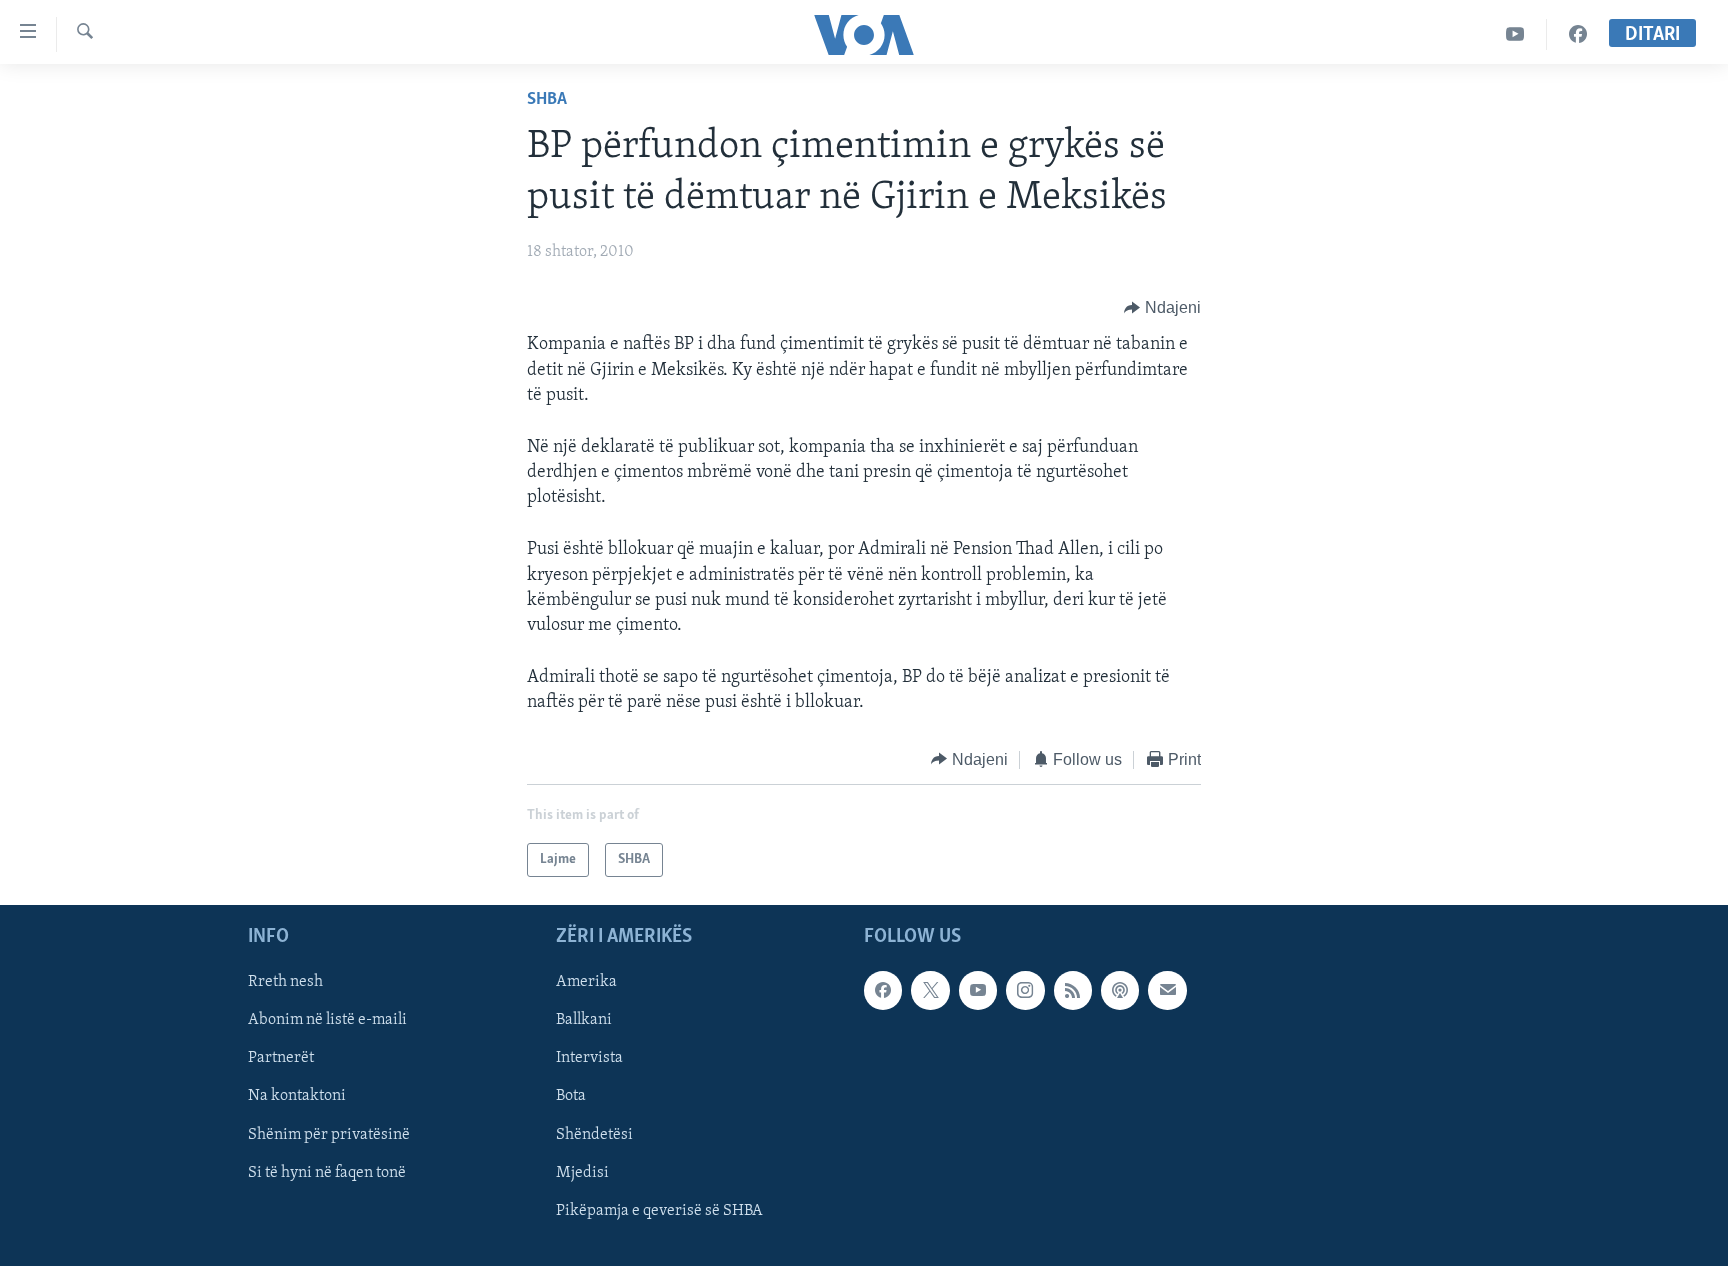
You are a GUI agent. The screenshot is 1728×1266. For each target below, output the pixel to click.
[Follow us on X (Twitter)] (930, 990)
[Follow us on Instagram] (1025, 990)
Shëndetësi (594, 1135)
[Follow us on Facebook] (883, 990)
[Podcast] (1120, 990)
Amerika (586, 982)
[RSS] (1073, 990)
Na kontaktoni (297, 1097)
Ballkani (584, 1021)
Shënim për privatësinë (329, 1135)
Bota (571, 1097)
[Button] (1162, 308)
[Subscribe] (1167, 990)
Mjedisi (582, 1173)
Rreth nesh (285, 982)
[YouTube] (1515, 34)
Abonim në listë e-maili (327, 1021)
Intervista (589, 1059)
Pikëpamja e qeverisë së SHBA (659, 1211)
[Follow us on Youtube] (978, 990)
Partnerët (281, 1059)
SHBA (547, 100)
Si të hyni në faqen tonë (327, 1173)
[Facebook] (1578, 34)
